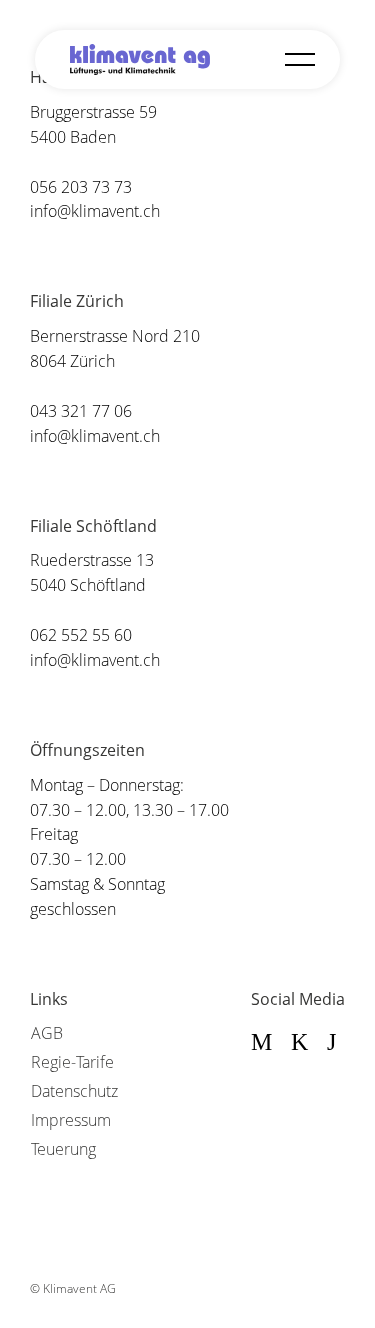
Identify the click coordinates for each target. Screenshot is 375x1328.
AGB (47, 1033)
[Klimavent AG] (140, 59)
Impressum (71, 1120)
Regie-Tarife (72, 1062)
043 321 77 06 (81, 411)
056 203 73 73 (81, 187)
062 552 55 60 (81, 635)
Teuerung (63, 1149)
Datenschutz (74, 1091)
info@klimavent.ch (95, 211)
